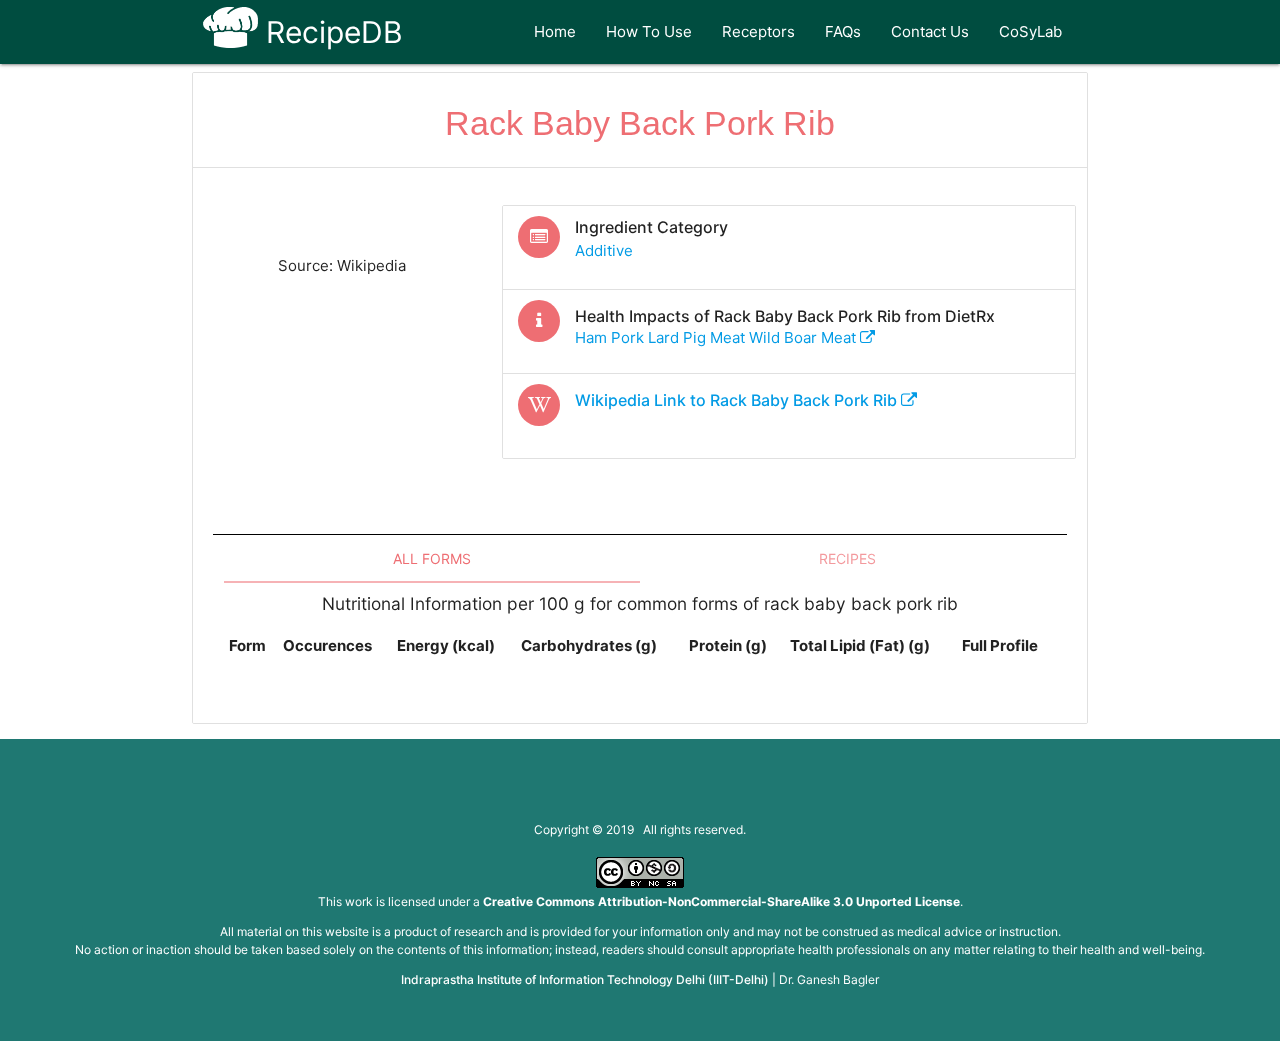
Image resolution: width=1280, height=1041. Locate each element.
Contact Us (930, 31)
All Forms (432, 558)
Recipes (847, 558)
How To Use (649, 31)
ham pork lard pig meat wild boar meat (717, 337)
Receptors (758, 31)
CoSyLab (1030, 31)
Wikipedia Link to (736, 400)
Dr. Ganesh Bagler (829, 979)
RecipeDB (330, 32)
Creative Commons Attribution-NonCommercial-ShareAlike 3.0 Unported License (721, 901)
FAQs (843, 31)
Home (555, 31)
